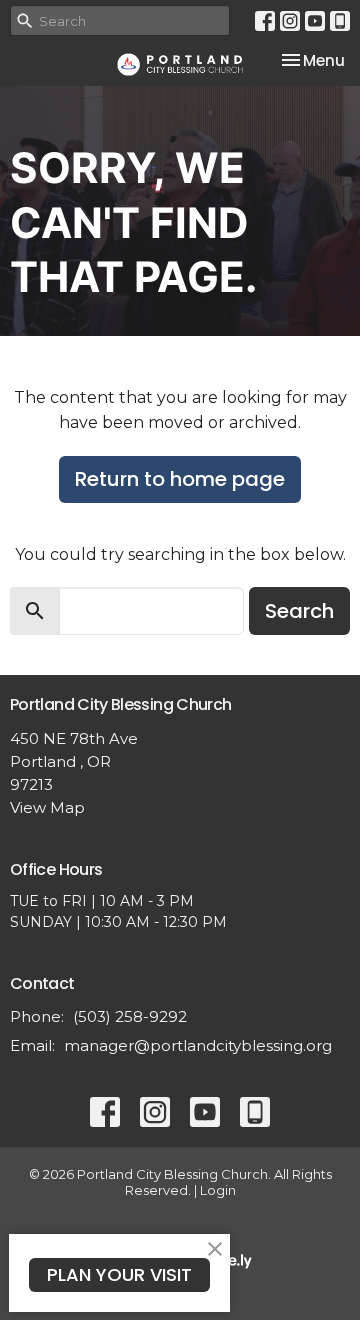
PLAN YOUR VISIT (119, 1274)
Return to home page (180, 479)
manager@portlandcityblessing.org (198, 1045)
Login (218, 1190)
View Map (47, 807)
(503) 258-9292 (130, 1016)
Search (299, 611)
